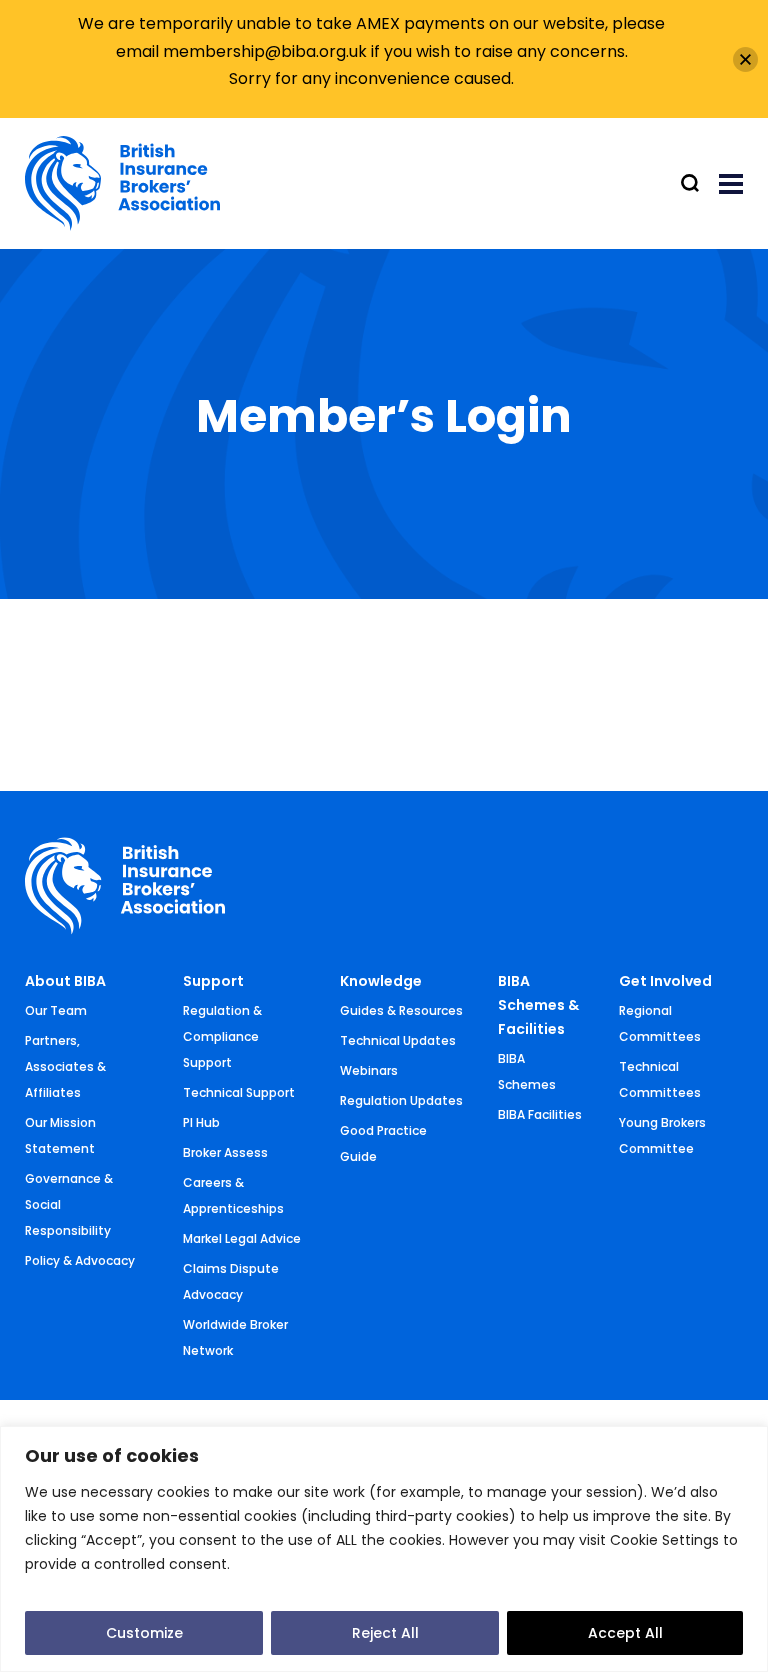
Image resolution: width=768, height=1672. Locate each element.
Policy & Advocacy (80, 1260)
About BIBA (65, 981)
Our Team (56, 1010)
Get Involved (665, 981)
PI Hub (201, 1122)
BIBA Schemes (527, 1071)
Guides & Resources (401, 1010)
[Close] (745, 59)
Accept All (625, 1633)
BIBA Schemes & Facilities (538, 1005)
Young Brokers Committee (662, 1135)
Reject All (385, 1633)
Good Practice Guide (383, 1143)
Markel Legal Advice (242, 1238)
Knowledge (381, 981)
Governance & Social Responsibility (69, 1204)
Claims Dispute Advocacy (231, 1281)
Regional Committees (660, 1023)
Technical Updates (398, 1040)
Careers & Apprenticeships (233, 1195)
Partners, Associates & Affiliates (65, 1066)
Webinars (369, 1070)
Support (213, 981)
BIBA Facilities (540, 1114)
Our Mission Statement (60, 1135)
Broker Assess (225, 1152)
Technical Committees (660, 1079)
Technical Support (239, 1092)
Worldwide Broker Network (235, 1337)
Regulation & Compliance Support (222, 1036)
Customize (144, 1633)
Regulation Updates (401, 1100)
